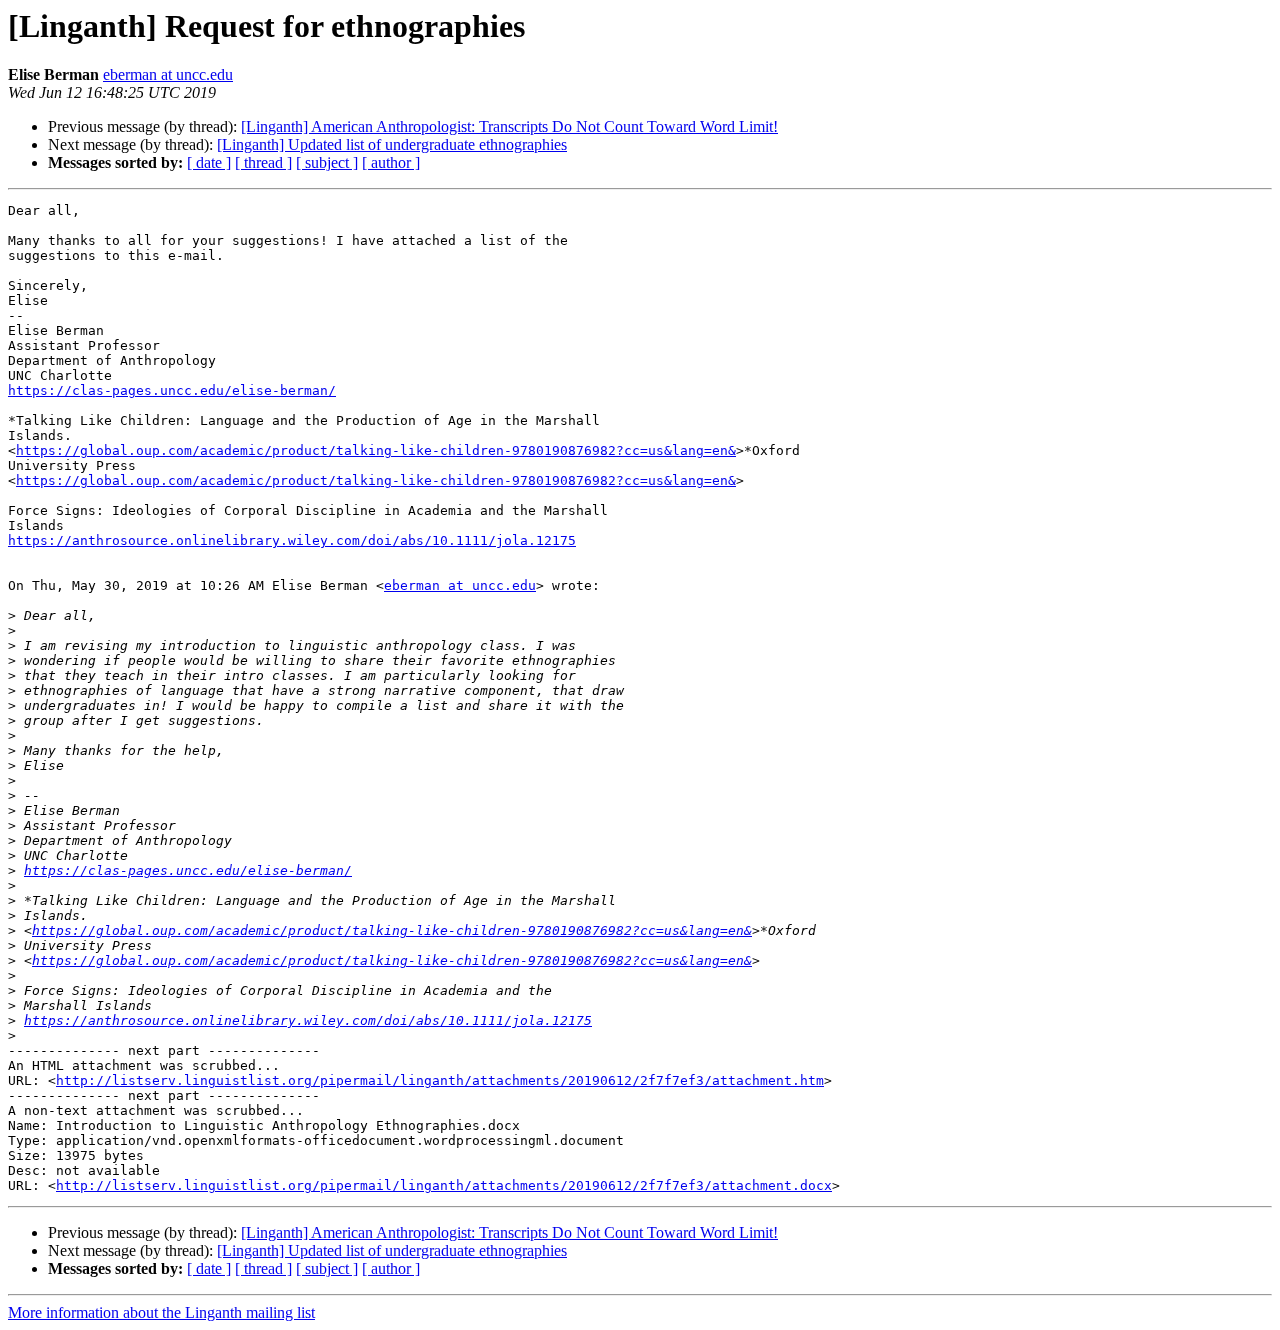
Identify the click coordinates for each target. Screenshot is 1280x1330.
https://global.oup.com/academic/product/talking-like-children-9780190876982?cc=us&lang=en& (376, 450)
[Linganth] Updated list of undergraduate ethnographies (392, 144)
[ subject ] (327, 162)
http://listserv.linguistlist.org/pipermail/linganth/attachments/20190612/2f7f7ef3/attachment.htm (440, 1080)
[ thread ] (263, 162)
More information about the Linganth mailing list (161, 1312)
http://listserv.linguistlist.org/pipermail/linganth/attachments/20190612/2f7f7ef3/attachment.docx (444, 1185)
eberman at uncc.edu (168, 74)
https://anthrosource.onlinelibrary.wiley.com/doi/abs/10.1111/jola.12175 (292, 540)
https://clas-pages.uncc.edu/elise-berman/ (172, 390)
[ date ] (209, 162)
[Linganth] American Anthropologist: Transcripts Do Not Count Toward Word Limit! (509, 126)
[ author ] (391, 162)
